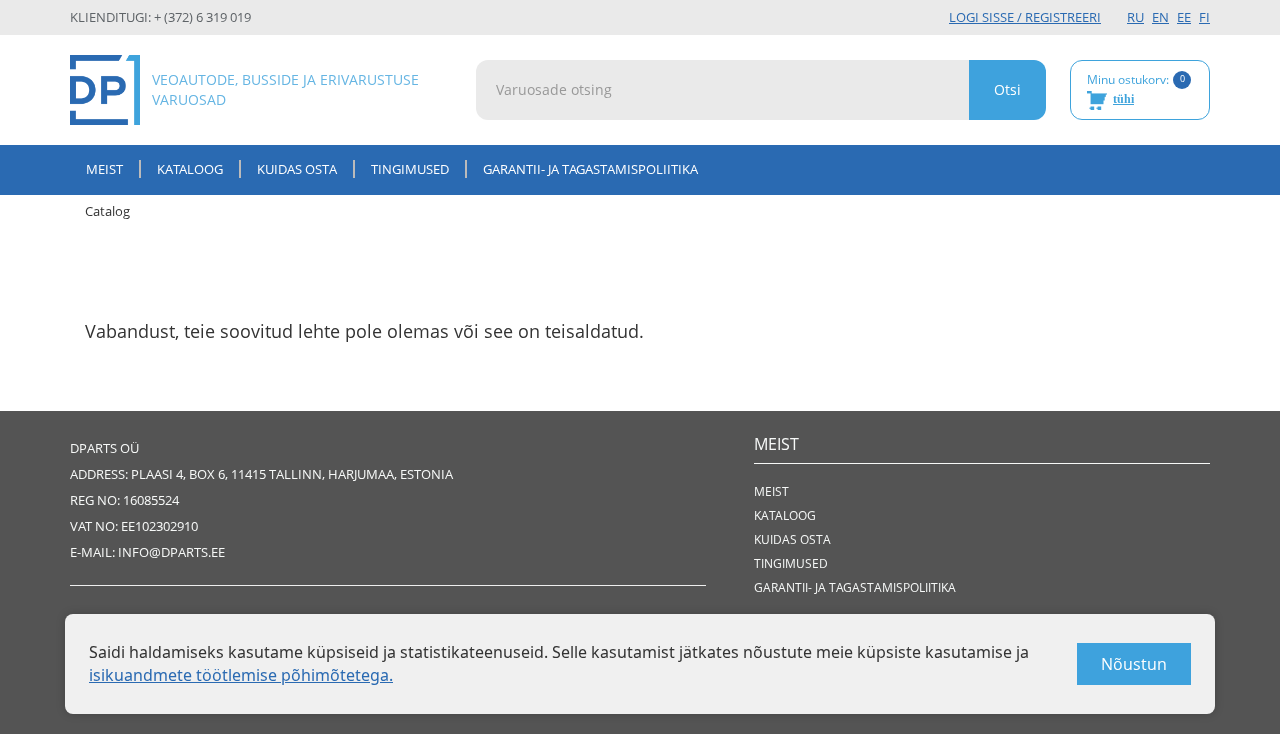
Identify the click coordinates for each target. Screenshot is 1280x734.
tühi (1123, 99)
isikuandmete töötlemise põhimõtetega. (241, 675)
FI (1204, 17)
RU (1135, 17)
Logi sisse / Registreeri (1025, 17)
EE (1184, 17)
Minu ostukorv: (1136, 89)
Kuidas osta (297, 169)
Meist (104, 169)
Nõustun (1134, 664)
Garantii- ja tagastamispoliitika (590, 169)
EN (1160, 17)
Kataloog (190, 169)
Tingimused (410, 169)
